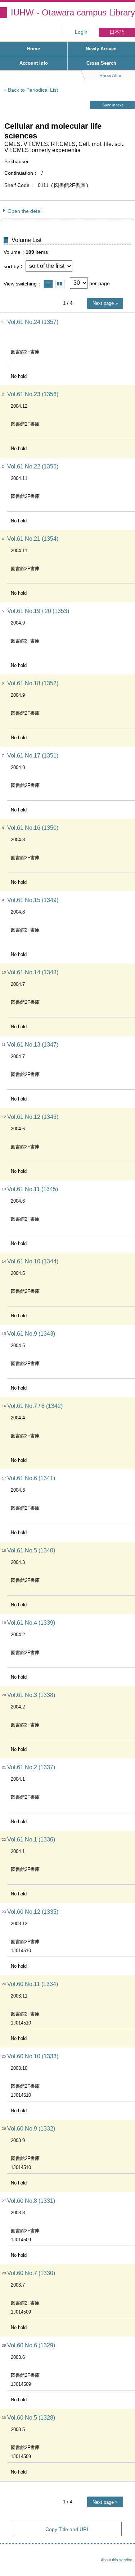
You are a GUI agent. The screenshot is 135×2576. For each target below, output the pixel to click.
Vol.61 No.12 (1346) (33, 1117)
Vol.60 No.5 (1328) (31, 2418)
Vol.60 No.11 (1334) (33, 1984)
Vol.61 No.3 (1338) (31, 1695)
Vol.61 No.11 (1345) (33, 1189)
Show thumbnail (60, 284)
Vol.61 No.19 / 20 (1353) (38, 611)
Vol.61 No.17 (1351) (33, 756)
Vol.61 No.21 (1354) (33, 539)
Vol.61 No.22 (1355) (33, 466)
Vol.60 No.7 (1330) (31, 2273)
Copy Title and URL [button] (67, 2529)
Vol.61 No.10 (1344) (33, 1261)
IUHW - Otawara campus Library (73, 12)
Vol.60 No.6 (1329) (31, 2345)
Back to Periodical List (33, 90)
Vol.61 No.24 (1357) (33, 322)
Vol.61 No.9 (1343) (31, 1334)
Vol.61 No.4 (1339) (31, 1623)
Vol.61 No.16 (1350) (33, 828)
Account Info (34, 63)
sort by (11, 266)
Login (81, 32)
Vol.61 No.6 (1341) (31, 1478)
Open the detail (25, 211)
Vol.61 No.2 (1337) (31, 1767)
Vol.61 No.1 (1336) (31, 1840)
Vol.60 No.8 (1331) (31, 2201)
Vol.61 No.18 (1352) (33, 683)
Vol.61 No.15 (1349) (33, 900)
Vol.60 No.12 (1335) (33, 1912)
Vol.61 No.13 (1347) (33, 1045)
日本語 (117, 32)
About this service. (117, 2560)
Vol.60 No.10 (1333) (33, 2056)
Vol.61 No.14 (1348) (33, 972)
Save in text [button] (112, 105)
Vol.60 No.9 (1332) (31, 2129)
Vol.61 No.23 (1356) (33, 394)
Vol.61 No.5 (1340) (31, 1550)
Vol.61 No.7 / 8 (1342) (35, 1406)
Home (33, 49)
